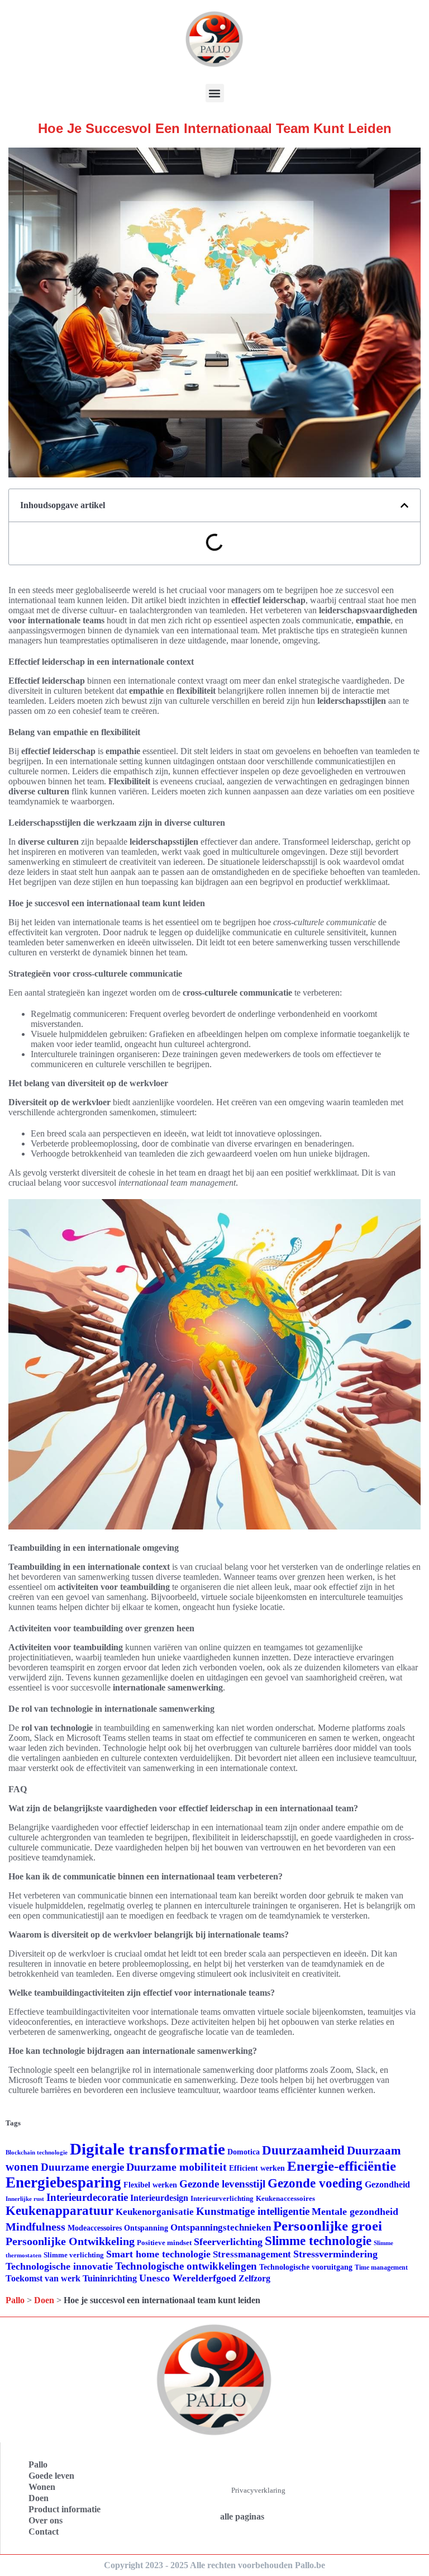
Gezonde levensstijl (222, 2184)
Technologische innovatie (59, 2266)
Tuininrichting (110, 2278)
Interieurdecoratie (87, 2197)
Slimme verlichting (74, 2255)
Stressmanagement (252, 2254)
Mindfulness (35, 2227)
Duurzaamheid (303, 2150)
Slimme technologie (318, 2241)
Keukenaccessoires (285, 2198)
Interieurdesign (159, 2198)
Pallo (15, 2300)
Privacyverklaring (258, 2490)
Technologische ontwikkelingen (186, 2266)
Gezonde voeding (315, 2183)
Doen (44, 2300)
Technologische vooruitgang (306, 2267)
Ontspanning (146, 2228)
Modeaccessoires (95, 2228)
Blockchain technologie (37, 2153)
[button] (215, 93)
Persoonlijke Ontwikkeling (70, 2241)
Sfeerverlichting (228, 2242)
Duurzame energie (82, 2167)
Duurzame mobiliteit (177, 2167)
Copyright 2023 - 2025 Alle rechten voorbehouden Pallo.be (214, 2565)
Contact (44, 2532)
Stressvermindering (335, 2254)
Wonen (42, 2487)
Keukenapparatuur (59, 2211)
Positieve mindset (164, 2243)
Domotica (244, 2152)
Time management (381, 2267)
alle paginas (242, 2516)
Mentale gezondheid (355, 2212)
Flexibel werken (150, 2185)
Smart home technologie (158, 2254)
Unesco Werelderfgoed (188, 2278)
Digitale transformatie (147, 2149)
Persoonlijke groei (328, 2226)
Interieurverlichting (222, 2198)
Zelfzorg (254, 2278)
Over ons (46, 2520)
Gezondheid (387, 2184)
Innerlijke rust (25, 2199)
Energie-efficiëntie (342, 2166)
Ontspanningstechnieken (221, 2227)
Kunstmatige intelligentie (253, 2211)
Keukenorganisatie (155, 2212)
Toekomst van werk (43, 2278)
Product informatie (65, 2509)
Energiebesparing (63, 2182)
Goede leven (51, 2476)
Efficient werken (257, 2168)
